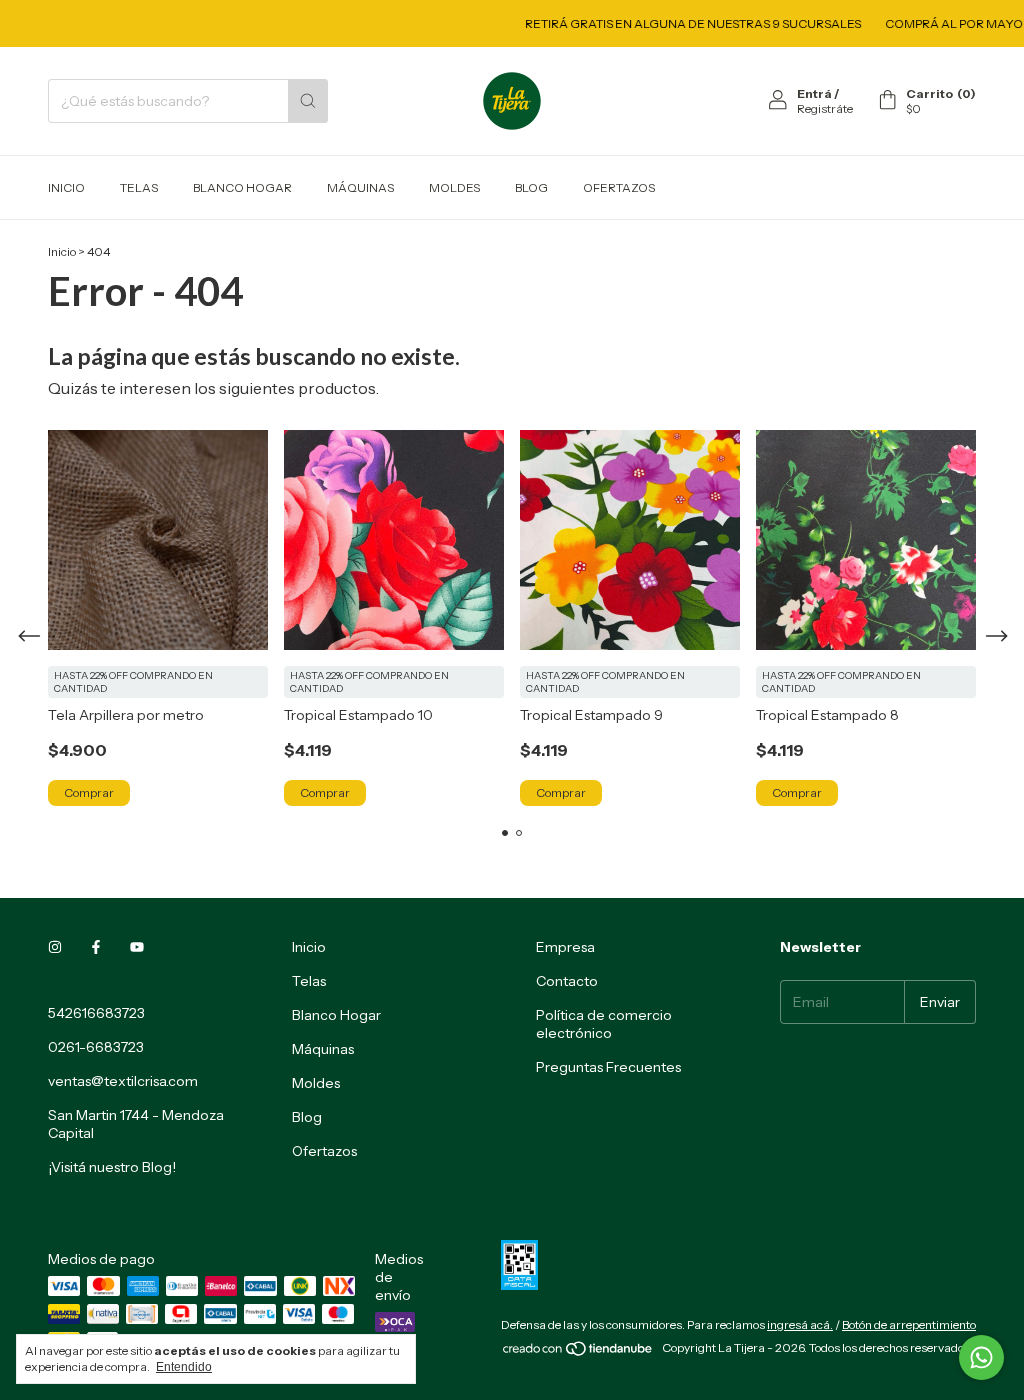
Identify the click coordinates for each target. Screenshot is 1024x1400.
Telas (139, 187)
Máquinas (360, 187)
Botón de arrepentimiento (909, 1324)
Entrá (814, 93)
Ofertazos (619, 187)
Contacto (567, 981)
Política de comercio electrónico (604, 1024)
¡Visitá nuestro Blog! (112, 1167)
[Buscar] (308, 101)
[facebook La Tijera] (96, 947)
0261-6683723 (96, 1047)
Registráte (825, 108)
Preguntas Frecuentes (608, 1067)
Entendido (184, 1367)
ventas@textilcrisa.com (123, 1081)
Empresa (565, 947)
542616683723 (96, 1013)
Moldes (454, 187)
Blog (531, 187)
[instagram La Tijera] (55, 947)
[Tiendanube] (578, 1352)
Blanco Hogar (242, 187)
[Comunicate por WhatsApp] (981, 1357)
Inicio (66, 187)
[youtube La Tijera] (137, 947)
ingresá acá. (800, 1324)
